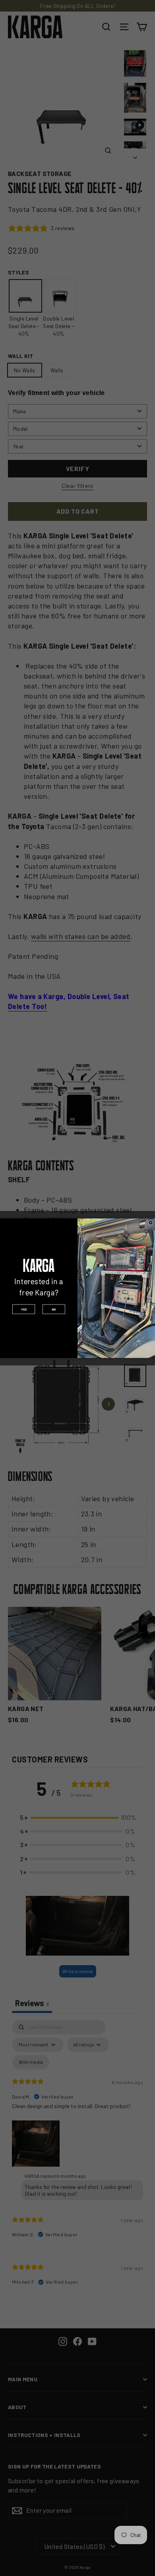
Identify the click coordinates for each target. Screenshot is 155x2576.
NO (54, 1309)
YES (24, 1309)
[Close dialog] (150, 1222)
